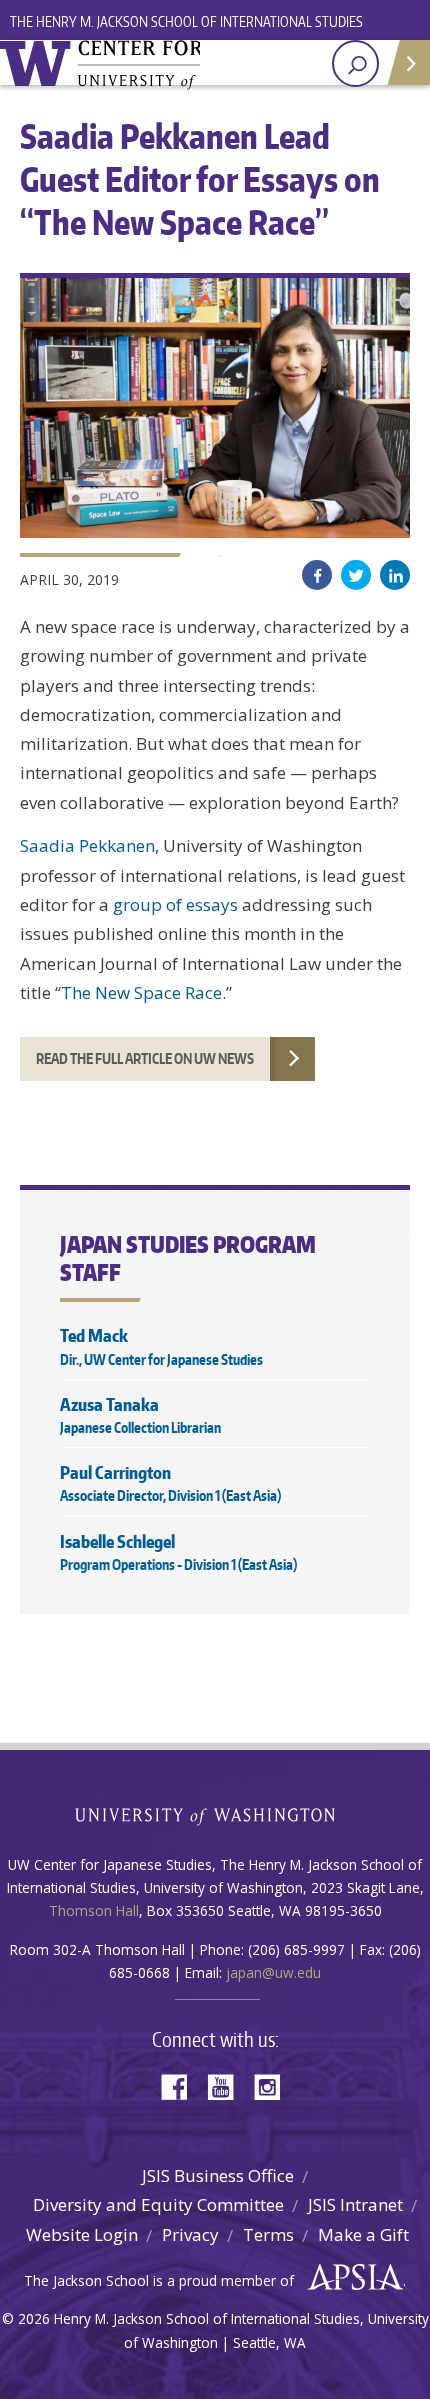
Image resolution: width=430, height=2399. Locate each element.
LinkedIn (395, 575)
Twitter (356, 575)
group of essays (175, 904)
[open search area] (355, 63)
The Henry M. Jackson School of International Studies (186, 21)
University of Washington (215, 1814)
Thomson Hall (94, 1910)
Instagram (274, 2085)
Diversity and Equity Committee (158, 2204)
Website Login (82, 2234)
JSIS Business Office (218, 2175)
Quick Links (407, 62)
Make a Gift (363, 2234)
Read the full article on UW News (145, 1058)
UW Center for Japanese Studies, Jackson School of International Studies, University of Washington (100, 65)
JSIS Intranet (355, 2204)
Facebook (317, 575)
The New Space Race (141, 992)
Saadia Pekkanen (87, 845)
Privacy (190, 2234)
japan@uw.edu (273, 1972)
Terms (268, 2234)
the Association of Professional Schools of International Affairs (350, 2278)
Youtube (228, 2085)
